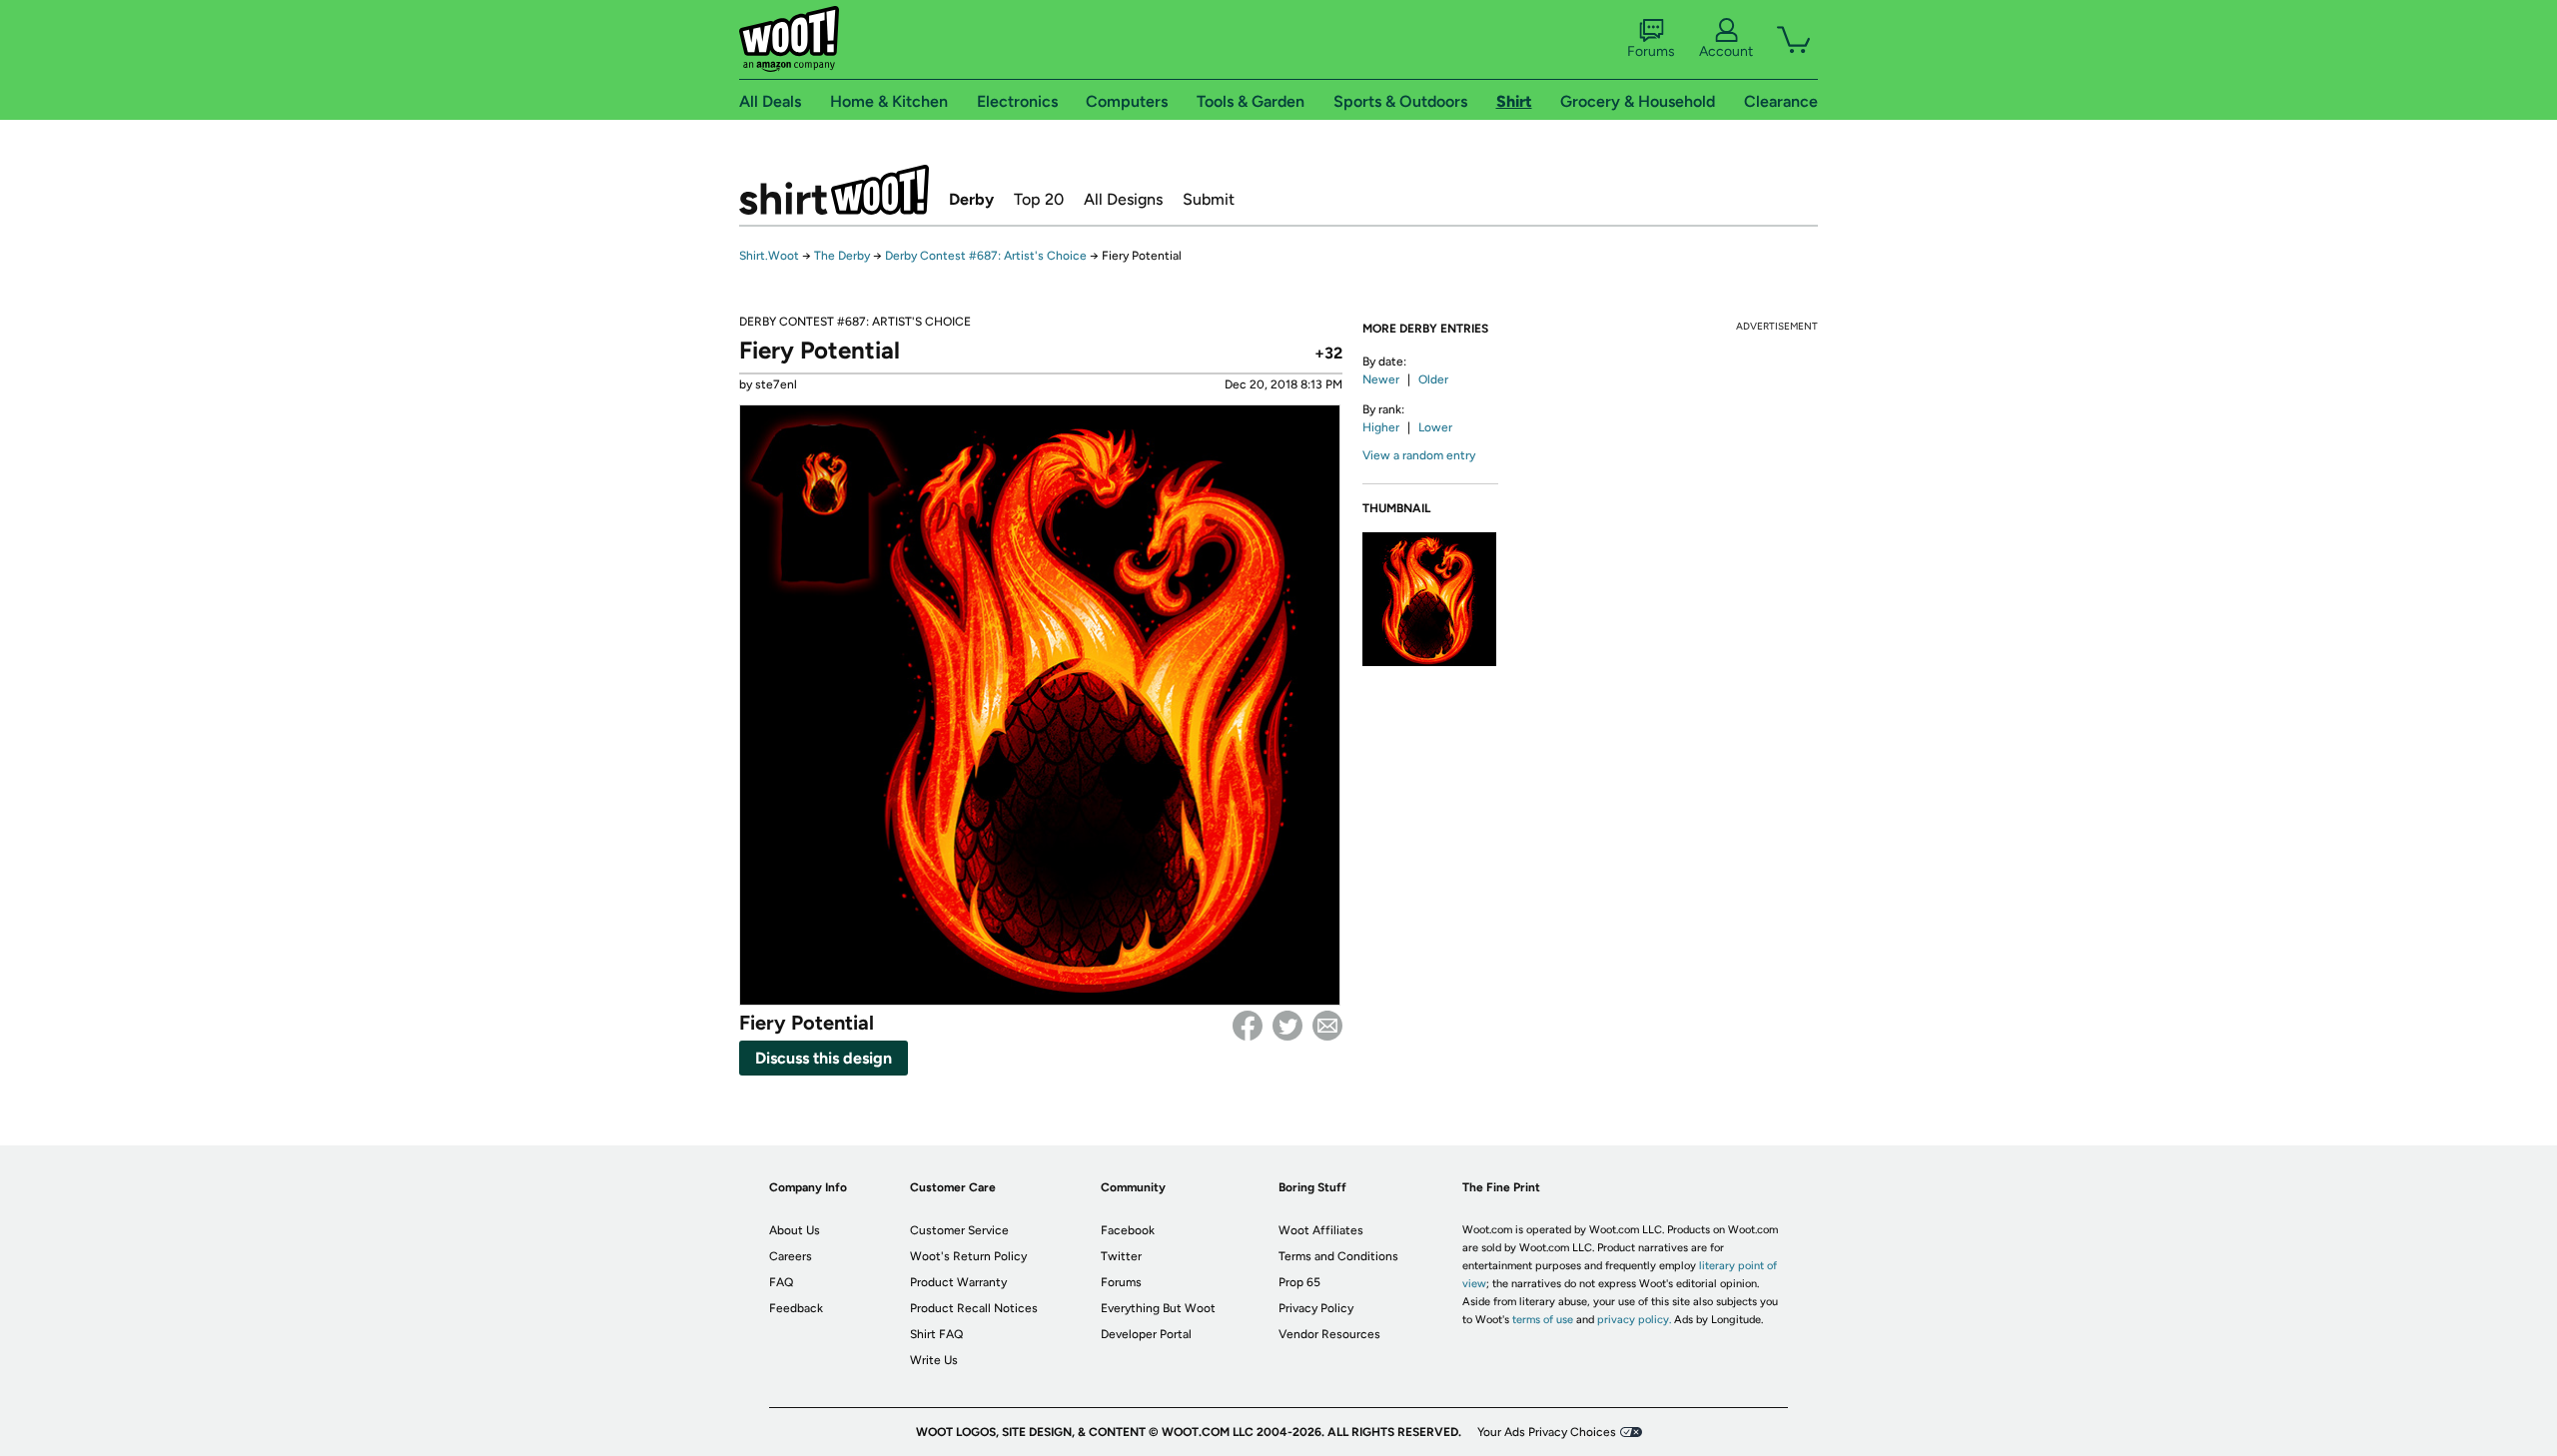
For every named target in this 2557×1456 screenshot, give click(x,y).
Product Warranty (958, 1282)
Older (1433, 379)
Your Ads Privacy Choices (1547, 1432)
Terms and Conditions (1338, 1256)
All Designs (1123, 199)
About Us (795, 1230)
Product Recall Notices (974, 1308)
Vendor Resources (1329, 1334)
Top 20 (1039, 199)
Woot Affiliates (1321, 1230)
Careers (791, 1256)
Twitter (1287, 1026)
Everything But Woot (1158, 1308)
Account (1726, 51)
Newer (1381, 379)
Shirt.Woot (834, 190)
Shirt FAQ (936, 1334)
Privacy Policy (1316, 1308)
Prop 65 (1299, 1282)
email (1327, 1026)
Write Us (934, 1360)
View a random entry (1419, 455)
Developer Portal (1146, 1334)
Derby (971, 199)
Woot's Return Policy (968, 1256)
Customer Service (959, 1230)
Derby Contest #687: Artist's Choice (986, 256)
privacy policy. (1634, 1320)
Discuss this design (824, 1058)
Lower (1435, 427)
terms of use (1543, 1320)
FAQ (781, 1282)
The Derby (842, 256)
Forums (1651, 51)
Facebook (1248, 1026)
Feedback (796, 1308)
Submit (1209, 199)
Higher (1381, 427)
